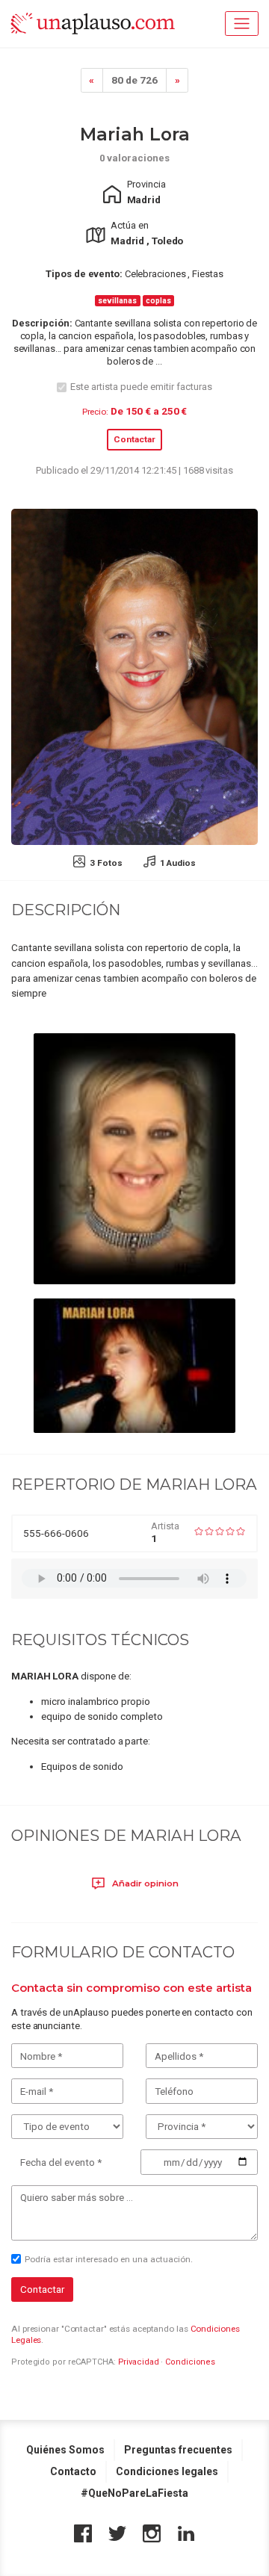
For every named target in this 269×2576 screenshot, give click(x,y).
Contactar (134, 439)
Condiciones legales (167, 2471)
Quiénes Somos (65, 2450)
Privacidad (139, 2362)
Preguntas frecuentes (178, 2450)
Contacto (73, 2471)
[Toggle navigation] (242, 24)
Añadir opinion (144, 1883)
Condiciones (190, 2362)
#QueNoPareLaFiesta (134, 2493)
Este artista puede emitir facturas (141, 387)
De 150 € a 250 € (149, 411)
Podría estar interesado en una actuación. (109, 2259)
